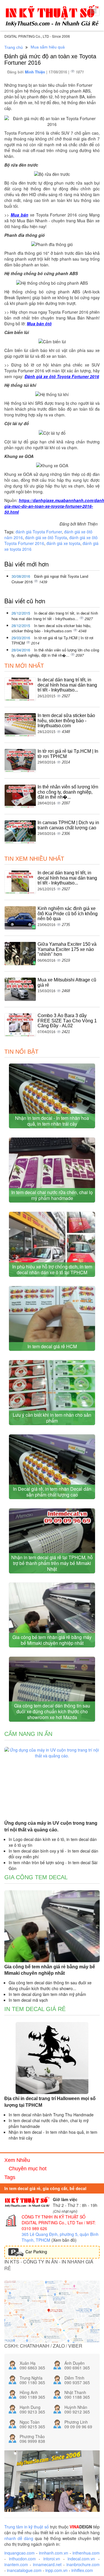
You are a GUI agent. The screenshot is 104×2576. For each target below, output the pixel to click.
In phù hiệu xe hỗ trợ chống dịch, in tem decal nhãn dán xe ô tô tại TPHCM (52, 1269)
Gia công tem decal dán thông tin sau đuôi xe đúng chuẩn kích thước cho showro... (50, 1985)
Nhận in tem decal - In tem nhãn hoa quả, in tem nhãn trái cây (52, 1121)
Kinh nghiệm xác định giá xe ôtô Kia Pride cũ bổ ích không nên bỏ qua (68, 914)
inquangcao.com (19, 2553)
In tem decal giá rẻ (35, 2009)
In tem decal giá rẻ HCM (52, 1346)
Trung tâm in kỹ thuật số (27, 2527)
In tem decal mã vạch (28, 2000)
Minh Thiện (36, 72)
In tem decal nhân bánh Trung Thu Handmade (51, 2115)
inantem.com (16, 2564)
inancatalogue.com (24, 2570)
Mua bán (19, 215)
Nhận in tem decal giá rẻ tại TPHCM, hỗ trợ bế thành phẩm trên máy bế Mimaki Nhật (52, 1563)
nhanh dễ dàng (19, 2538)
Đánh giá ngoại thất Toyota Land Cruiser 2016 (50, 579)
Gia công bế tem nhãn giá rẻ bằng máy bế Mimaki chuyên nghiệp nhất (52, 1640)
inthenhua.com (86, 2553)
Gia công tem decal (36, 1877)
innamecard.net (47, 2564)
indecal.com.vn (81, 2559)
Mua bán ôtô (39, 324)
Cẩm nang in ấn (28, 1734)
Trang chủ (14, 47)
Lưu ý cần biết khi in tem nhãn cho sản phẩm (52, 1418)
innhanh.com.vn (54, 2553)
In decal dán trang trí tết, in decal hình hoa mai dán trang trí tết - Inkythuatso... (55, 616)
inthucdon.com (22, 2559)
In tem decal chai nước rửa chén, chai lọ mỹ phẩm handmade (52, 1195)
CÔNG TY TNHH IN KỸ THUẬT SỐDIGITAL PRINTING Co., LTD (54, 2220)
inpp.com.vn (56, 2570)
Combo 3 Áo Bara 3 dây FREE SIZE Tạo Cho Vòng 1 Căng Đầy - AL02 (67, 1021)
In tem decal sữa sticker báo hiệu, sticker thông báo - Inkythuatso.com (51, 628)
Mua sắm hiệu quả (48, 47)
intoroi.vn (52, 2559)
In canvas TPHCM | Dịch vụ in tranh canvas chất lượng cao (68, 825)
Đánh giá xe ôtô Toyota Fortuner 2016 (62, 376)
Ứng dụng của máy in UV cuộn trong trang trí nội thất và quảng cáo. (51, 1826)
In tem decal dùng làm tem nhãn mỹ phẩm (47, 1994)
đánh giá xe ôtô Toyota (46, 537)
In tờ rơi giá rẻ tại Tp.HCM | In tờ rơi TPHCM (52, 640)
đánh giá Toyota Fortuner (39, 532)
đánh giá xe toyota (63, 543)
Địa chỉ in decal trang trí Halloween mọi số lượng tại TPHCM (50, 2102)
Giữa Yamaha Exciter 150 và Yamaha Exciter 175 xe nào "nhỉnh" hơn (67, 949)
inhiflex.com (82, 2570)
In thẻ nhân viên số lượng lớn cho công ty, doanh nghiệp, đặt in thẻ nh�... (55, 653)
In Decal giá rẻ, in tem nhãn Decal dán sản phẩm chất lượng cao (52, 1492)
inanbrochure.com (83, 2564)
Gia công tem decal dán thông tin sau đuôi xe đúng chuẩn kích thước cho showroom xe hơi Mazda (52, 1711)
